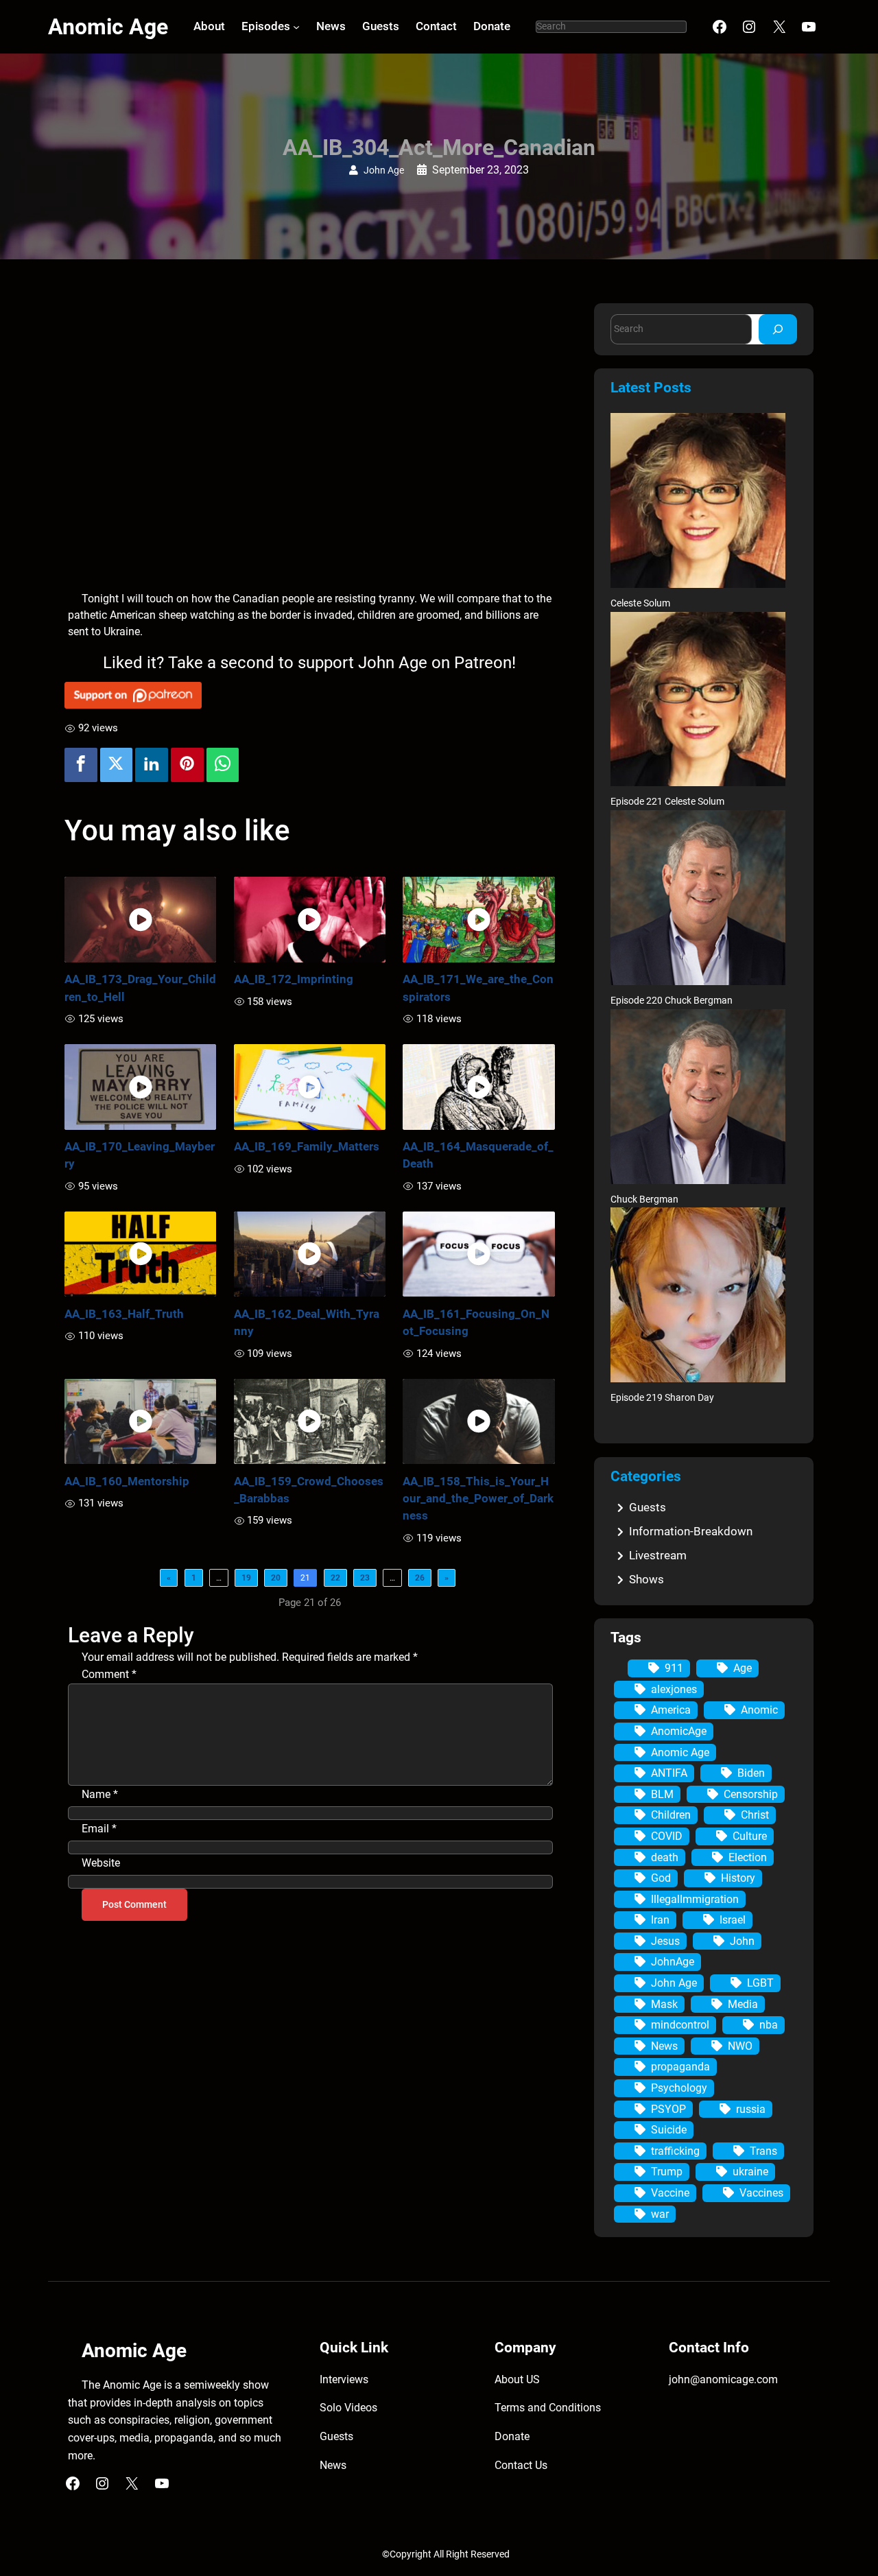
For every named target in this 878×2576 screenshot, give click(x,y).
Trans (763, 2151)
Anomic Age (108, 27)
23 (365, 1578)
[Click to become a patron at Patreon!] (310, 695)
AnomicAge (679, 1731)
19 (246, 1578)
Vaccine (670, 2193)
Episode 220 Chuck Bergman (672, 1001)
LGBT (760, 1983)
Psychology (679, 2088)
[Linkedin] (152, 765)
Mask (664, 2004)
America (671, 1710)
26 (420, 1578)
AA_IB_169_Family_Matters (307, 1146)
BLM (662, 1794)
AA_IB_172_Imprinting (294, 979)
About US (517, 2379)
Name (100, 1794)
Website (101, 1863)
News (664, 2046)
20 (276, 1578)
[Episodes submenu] (296, 27)
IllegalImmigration (695, 1899)
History (738, 1878)
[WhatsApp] (223, 765)
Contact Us (521, 2465)
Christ (755, 1815)
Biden (751, 1773)
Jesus (665, 1941)
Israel (733, 1920)
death (665, 1857)
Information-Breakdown (691, 1531)
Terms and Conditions (548, 2408)
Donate (512, 2436)
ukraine (750, 2172)
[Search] (778, 329)
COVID (667, 1836)
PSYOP (668, 2109)
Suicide (669, 2130)
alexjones (674, 1689)
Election (748, 1857)
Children (671, 1815)
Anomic (759, 1710)
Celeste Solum (640, 603)
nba (769, 2025)
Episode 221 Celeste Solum (667, 802)
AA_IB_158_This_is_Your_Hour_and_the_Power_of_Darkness (478, 1498)
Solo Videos (348, 2408)
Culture (750, 1836)
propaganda (680, 2067)
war (660, 2214)
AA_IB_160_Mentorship (127, 1481)
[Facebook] (81, 765)
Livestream (658, 1555)
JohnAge (673, 1962)
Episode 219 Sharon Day (662, 1398)
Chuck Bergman (644, 1200)
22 (335, 1578)
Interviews (344, 2379)
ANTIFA (669, 1773)
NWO (740, 2046)
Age (743, 1668)
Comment (109, 1674)
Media (743, 2004)
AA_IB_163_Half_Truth (124, 1314)
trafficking (675, 2151)
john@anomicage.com (723, 2379)
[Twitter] (117, 765)
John (742, 1941)
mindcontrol (680, 2025)
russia (751, 2109)
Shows (646, 1579)
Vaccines (761, 2193)
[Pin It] (187, 765)
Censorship (751, 1794)
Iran (660, 1920)
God (661, 1878)
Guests (648, 1507)
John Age (384, 170)
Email (99, 1829)
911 (674, 1668)
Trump (667, 2172)
